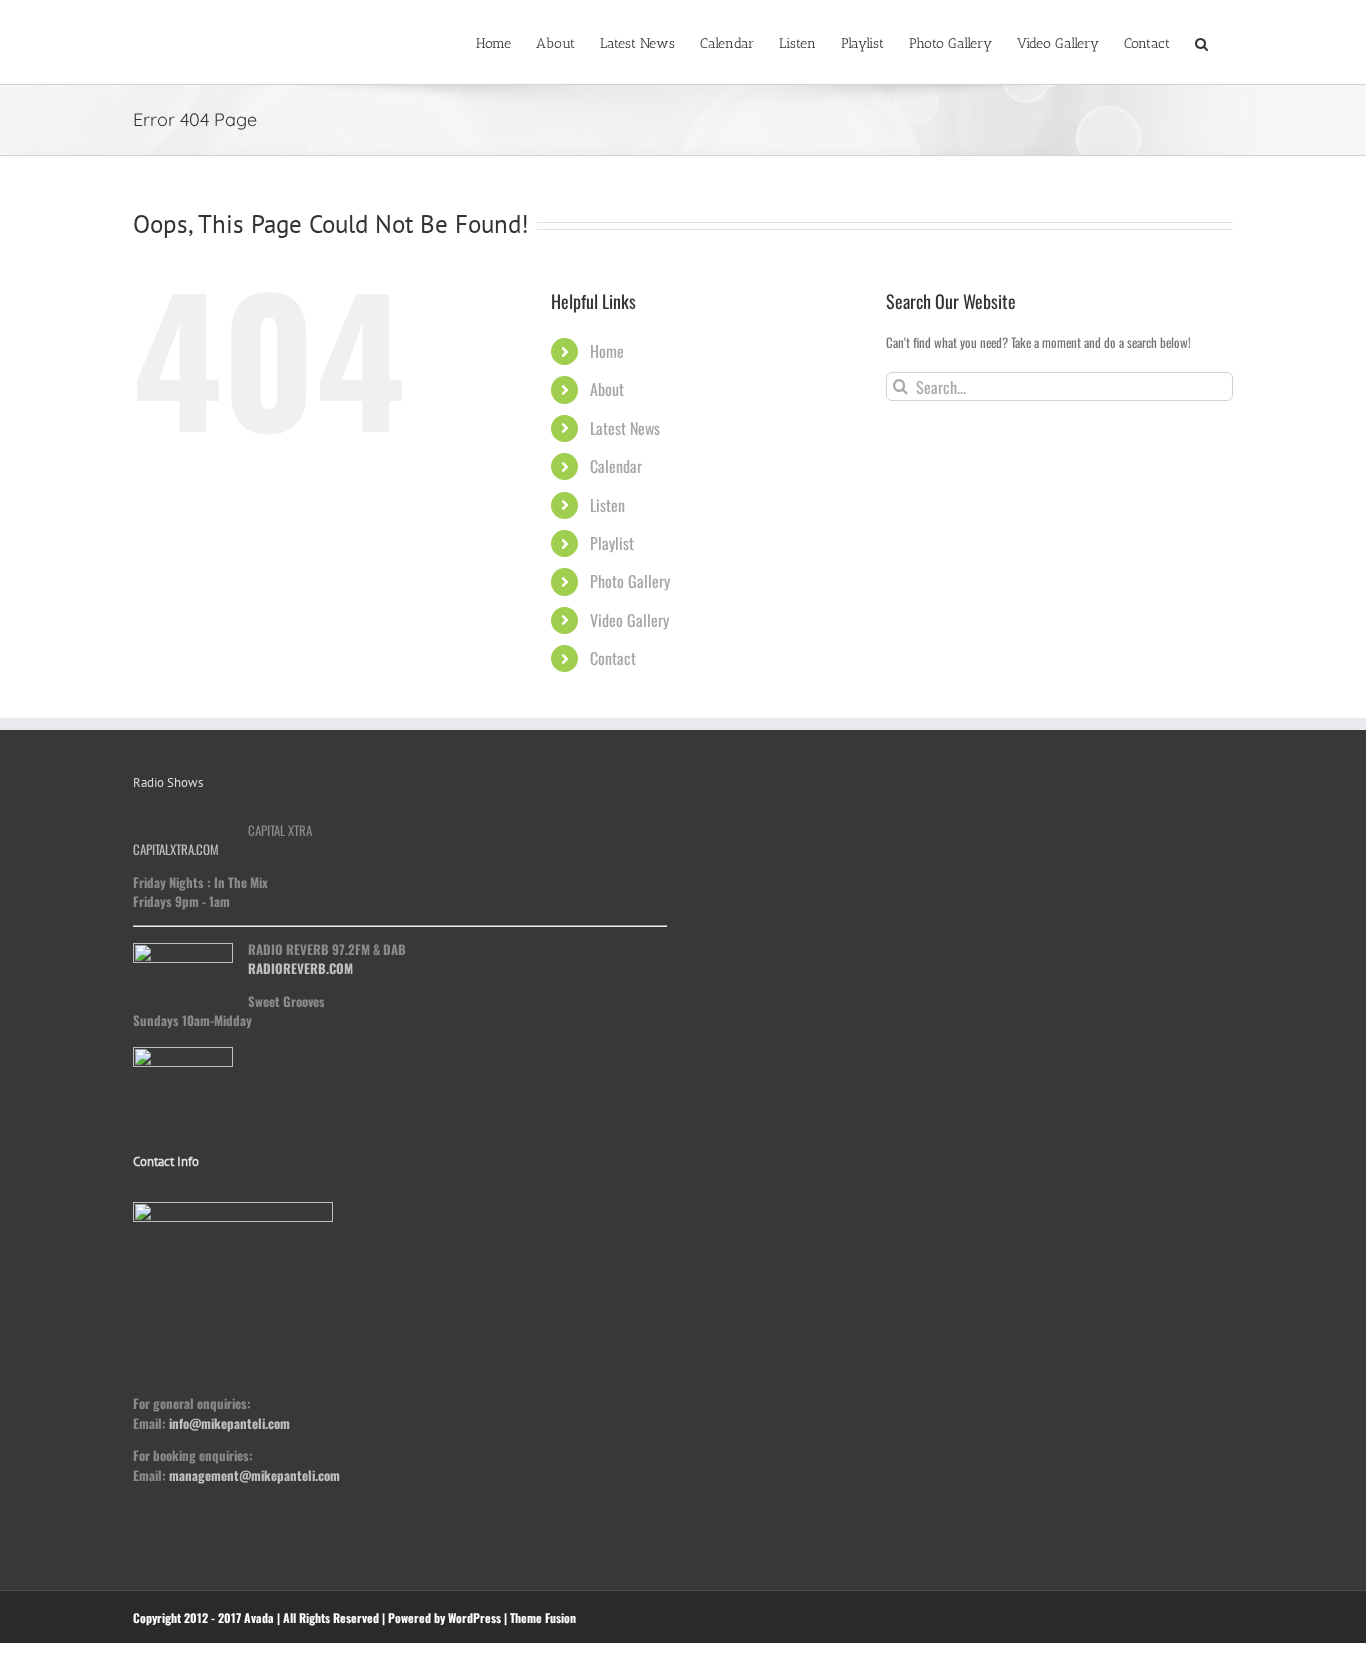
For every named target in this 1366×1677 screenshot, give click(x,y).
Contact (613, 658)
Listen (607, 505)
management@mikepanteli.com (254, 1475)
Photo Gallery (630, 581)
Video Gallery (629, 620)
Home (607, 351)
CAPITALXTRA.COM (176, 849)
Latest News (625, 428)
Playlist (612, 543)
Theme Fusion (543, 1617)
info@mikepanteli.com (229, 1423)
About (607, 389)
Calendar (616, 466)
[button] (1201, 42)
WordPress (474, 1617)
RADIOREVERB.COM (300, 968)
